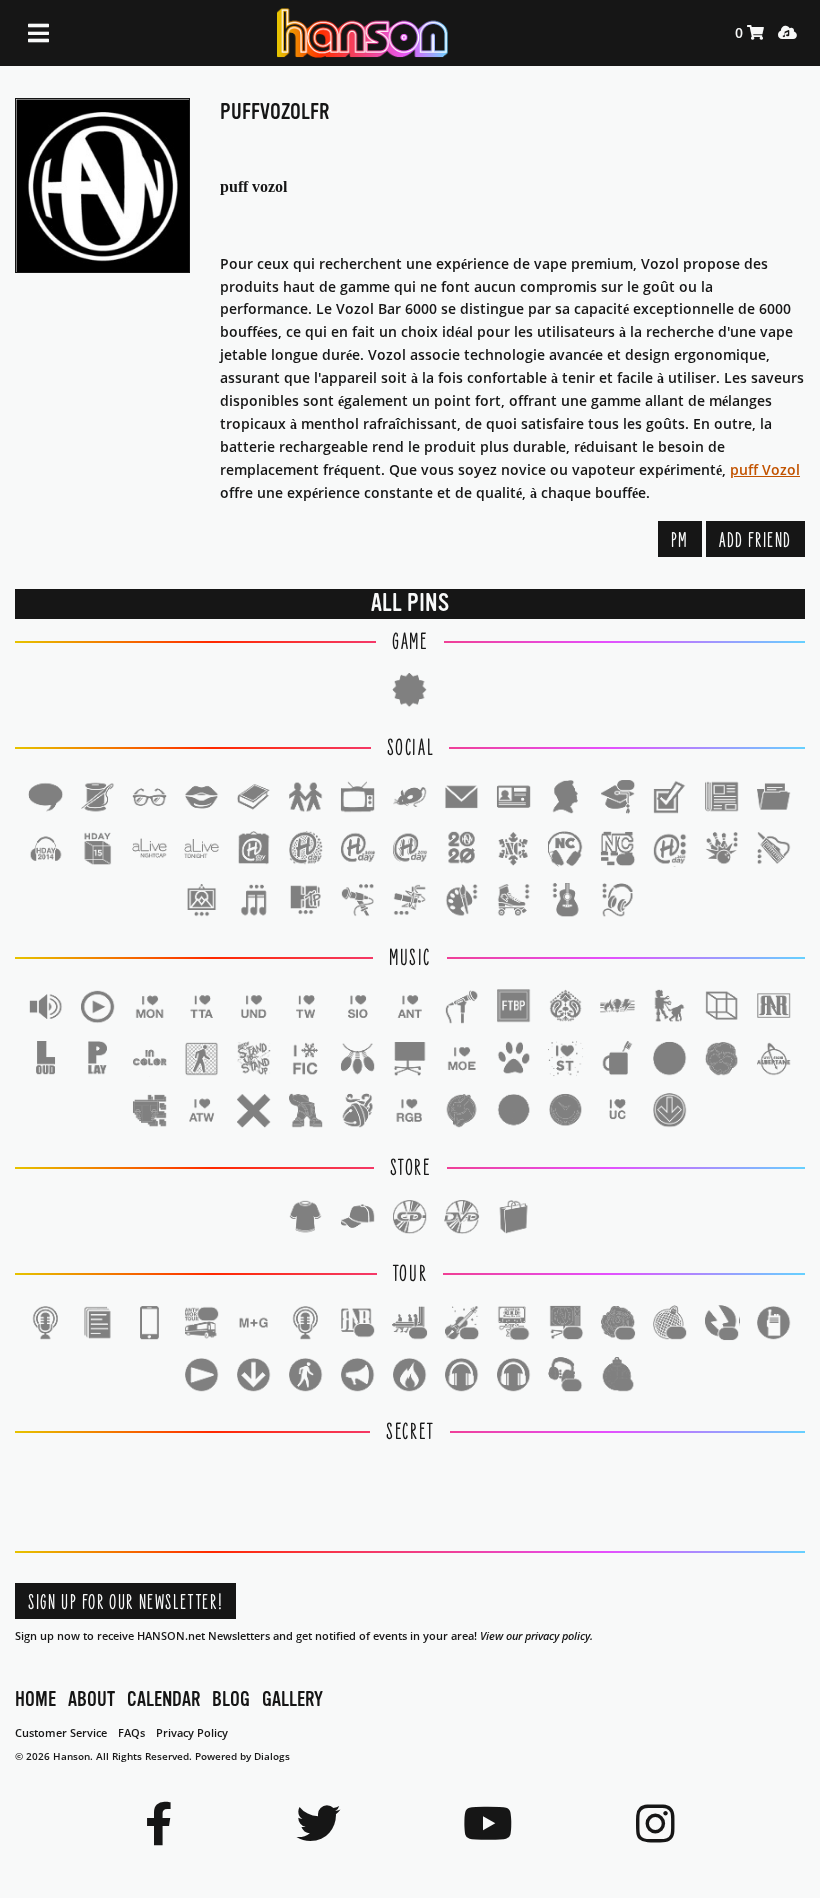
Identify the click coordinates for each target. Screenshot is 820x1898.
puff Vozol (765, 469)
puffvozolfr (274, 111)
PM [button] (680, 540)
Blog (231, 1699)
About (91, 1699)
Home (35, 1699)
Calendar (163, 1699)
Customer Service (61, 1732)
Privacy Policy (192, 1732)
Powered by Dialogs (242, 1756)
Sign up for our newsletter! (125, 1602)
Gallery (292, 1699)
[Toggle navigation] (38, 33)
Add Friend (755, 540)
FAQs (131, 1732)
